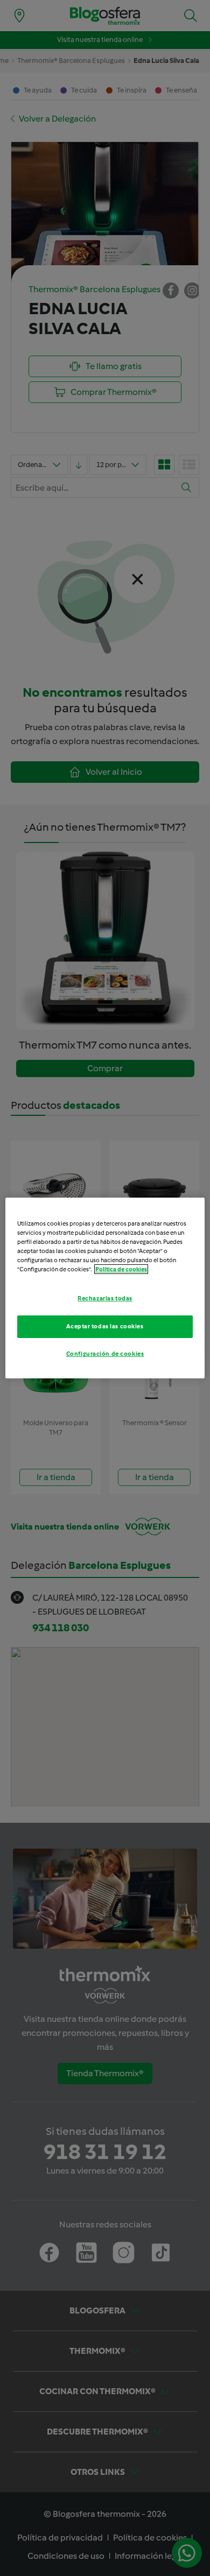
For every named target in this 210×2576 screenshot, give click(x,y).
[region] (105, 1288)
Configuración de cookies (105, 1354)
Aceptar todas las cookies (105, 1326)
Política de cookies (121, 1269)
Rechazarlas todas (105, 1298)
